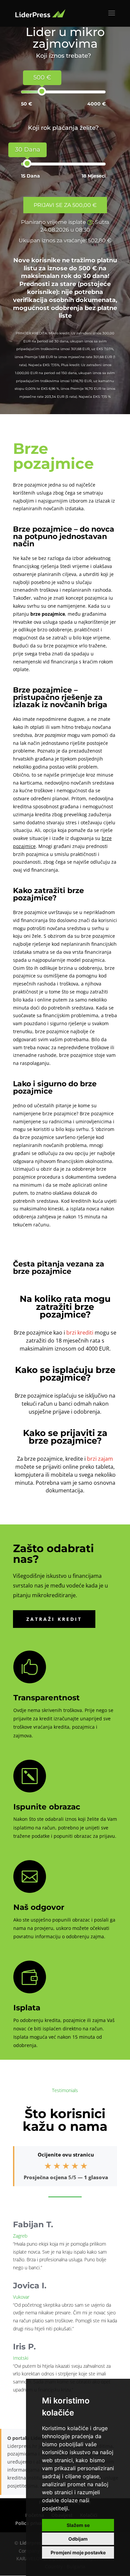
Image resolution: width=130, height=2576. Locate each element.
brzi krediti (80, 1333)
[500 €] (42, 91)
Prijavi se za (65, 205)
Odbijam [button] (78, 2539)
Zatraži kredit (54, 1619)
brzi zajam (100, 1459)
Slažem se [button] (78, 2525)
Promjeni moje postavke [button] (78, 2552)
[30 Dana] (27, 163)
